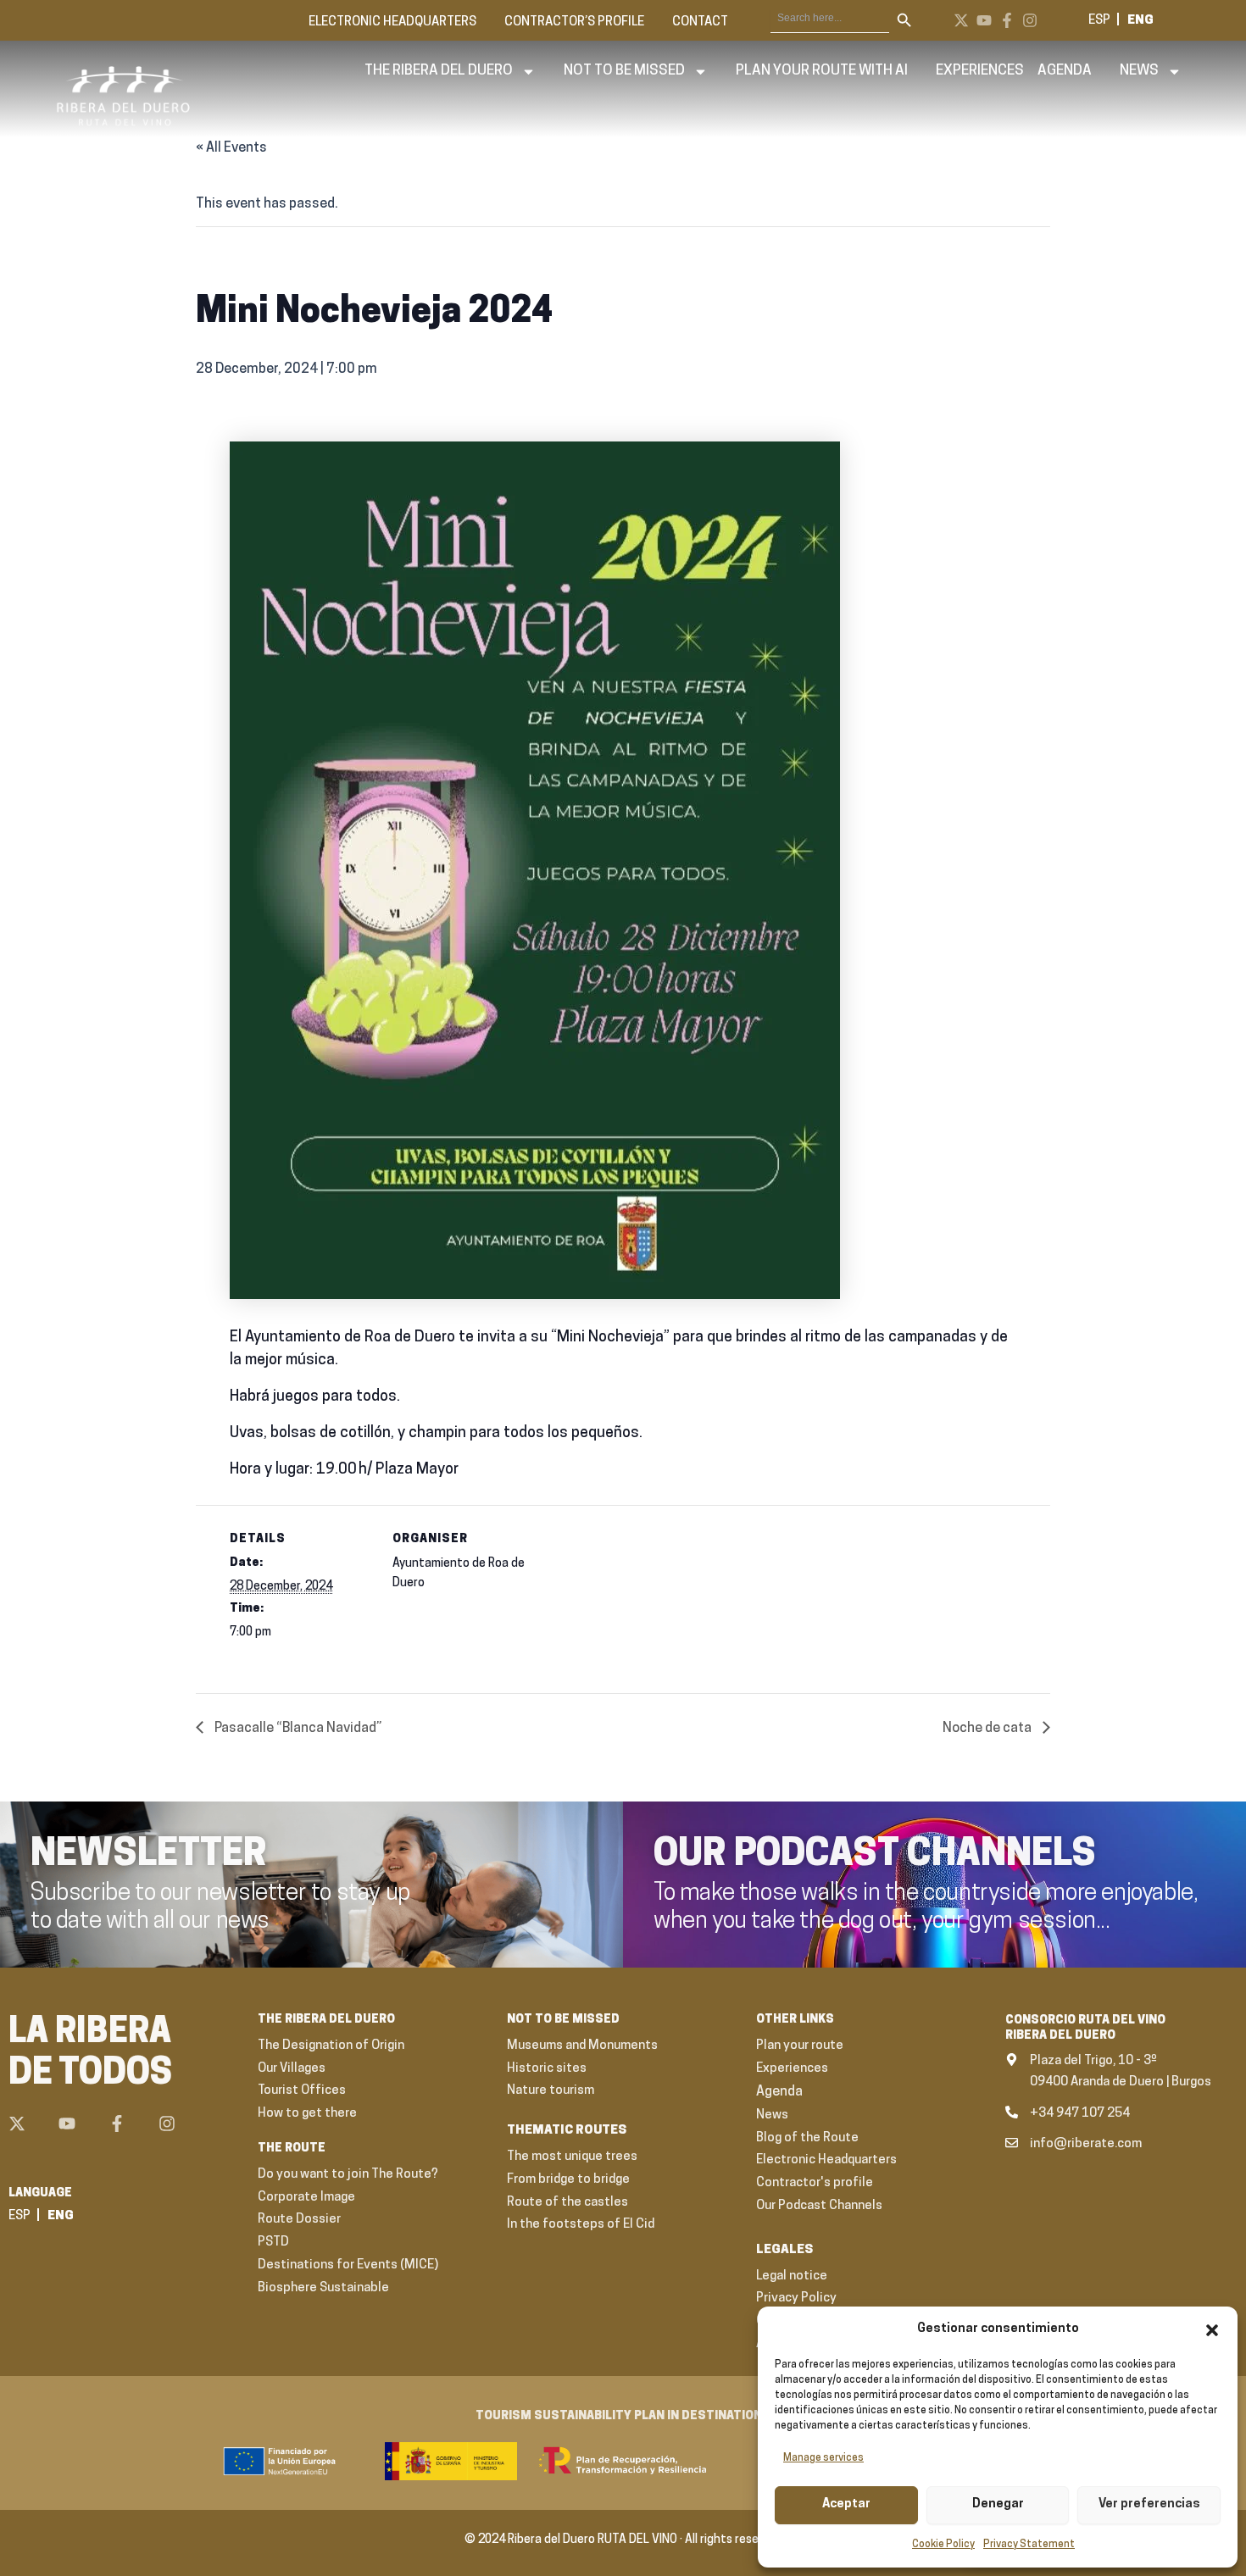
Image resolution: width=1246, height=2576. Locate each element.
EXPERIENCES (980, 71)
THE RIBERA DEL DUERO (439, 71)
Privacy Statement (1029, 2545)
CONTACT (700, 22)
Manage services (823, 2458)
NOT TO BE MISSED (624, 71)
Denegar (998, 2504)
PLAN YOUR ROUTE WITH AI (822, 71)
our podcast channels (875, 1856)
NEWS (1139, 71)
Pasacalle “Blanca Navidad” (297, 1729)
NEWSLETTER (149, 1856)
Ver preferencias (1149, 2504)
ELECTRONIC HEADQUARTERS (392, 22)
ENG (1140, 21)
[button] (1212, 2330)
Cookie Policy (943, 2545)
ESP (1099, 21)
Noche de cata (988, 1729)
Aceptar (846, 2504)
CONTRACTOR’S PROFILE (574, 22)
